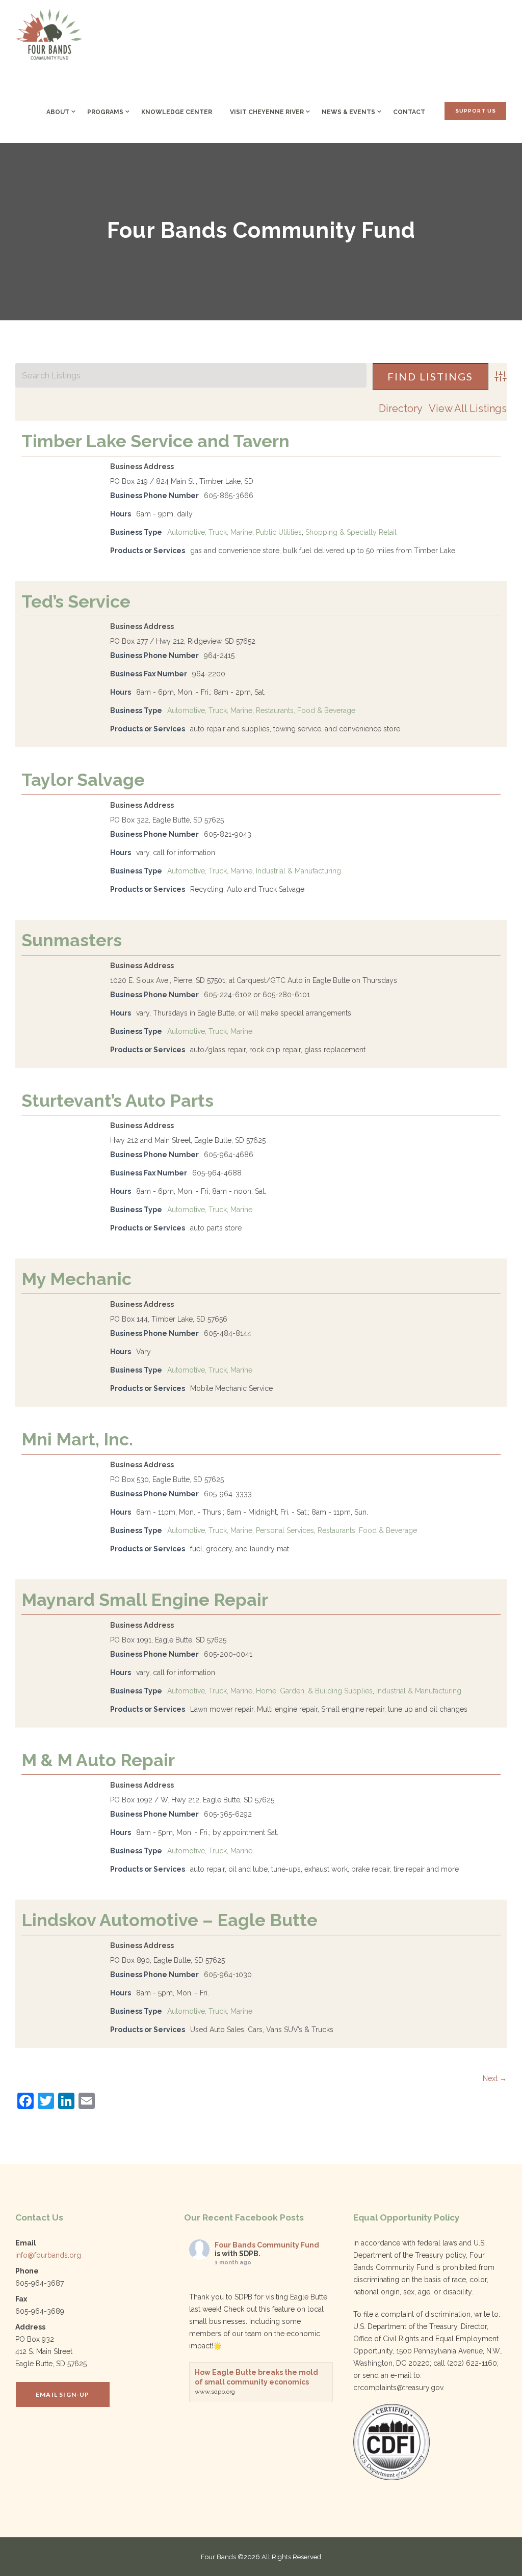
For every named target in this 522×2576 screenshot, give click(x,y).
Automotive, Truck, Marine (210, 532)
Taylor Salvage (83, 780)
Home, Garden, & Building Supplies (314, 1691)
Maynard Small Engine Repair (145, 1600)
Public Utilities (279, 532)
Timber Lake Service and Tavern (155, 441)
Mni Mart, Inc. (77, 1439)
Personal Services (285, 1530)
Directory (401, 408)
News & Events (348, 112)
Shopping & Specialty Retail (351, 532)
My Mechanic (76, 1279)
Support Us (476, 111)
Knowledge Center (177, 112)
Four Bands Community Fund (267, 2245)
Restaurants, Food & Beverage (306, 710)
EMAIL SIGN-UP (63, 2394)
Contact (409, 112)
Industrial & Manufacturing (298, 871)
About (58, 112)
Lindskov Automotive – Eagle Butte (169, 1920)
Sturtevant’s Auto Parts (118, 1101)
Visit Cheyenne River (267, 112)
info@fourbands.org (48, 2255)
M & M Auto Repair (98, 1760)
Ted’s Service (76, 601)
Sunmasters (72, 940)
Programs (105, 112)
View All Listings (468, 408)
